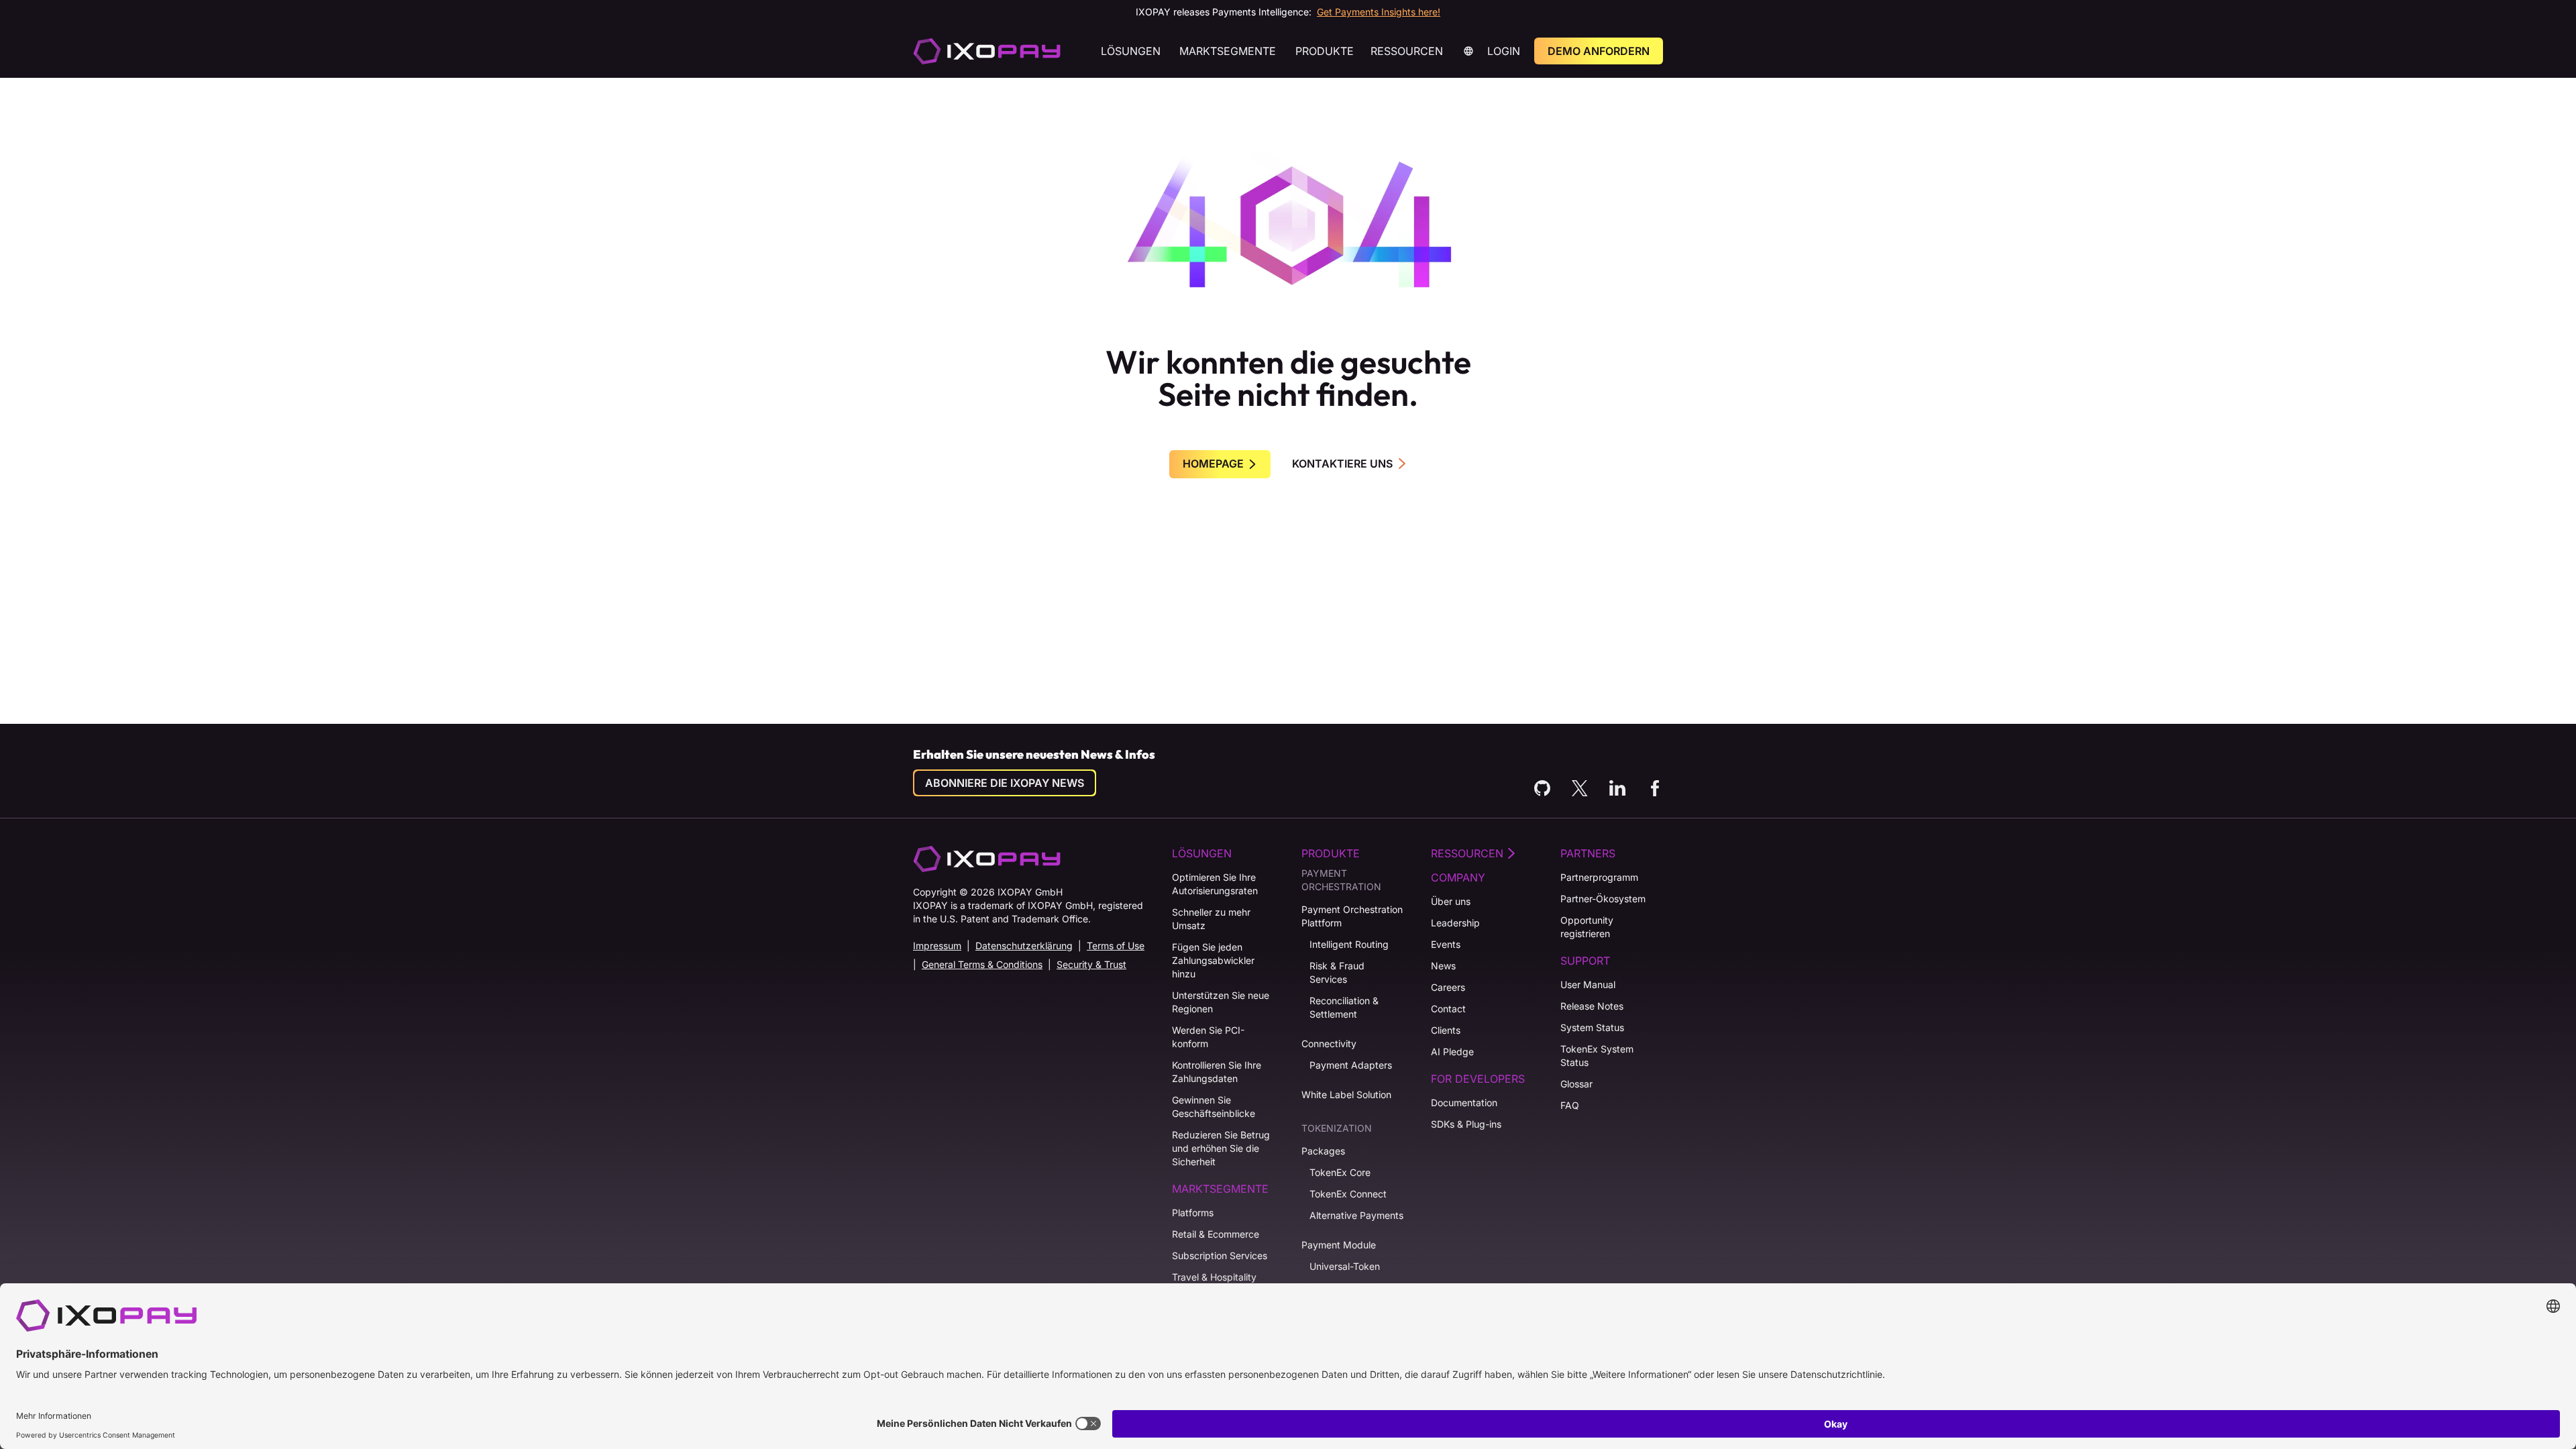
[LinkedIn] (1617, 788)
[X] (1580, 788)
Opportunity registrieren (1587, 927)
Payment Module (1339, 1245)
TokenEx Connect (1348, 1194)
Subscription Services (1220, 1255)
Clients (1446, 1030)
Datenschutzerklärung (1024, 946)
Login (1504, 51)
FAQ (1570, 1105)
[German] (987, 51)
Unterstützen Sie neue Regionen (1221, 1002)
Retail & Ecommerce (1216, 1234)
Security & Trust (1091, 964)
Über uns (1451, 901)
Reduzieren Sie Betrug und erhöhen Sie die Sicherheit (1221, 1148)
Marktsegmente (1228, 51)
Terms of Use (1116, 946)
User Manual (1588, 984)
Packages (1323, 1151)
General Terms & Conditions (982, 964)
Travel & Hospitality (1214, 1277)
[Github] (1542, 788)
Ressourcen (1407, 51)
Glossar (1576, 1084)
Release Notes (1592, 1006)
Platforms (1193, 1213)
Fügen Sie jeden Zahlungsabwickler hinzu (1213, 960)
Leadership (1455, 923)
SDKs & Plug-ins (1466, 1124)
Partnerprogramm (1599, 877)
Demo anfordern (1599, 51)
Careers (1448, 987)
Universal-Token (1345, 1266)
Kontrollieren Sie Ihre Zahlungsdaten (1217, 1072)
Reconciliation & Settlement (1344, 1007)
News (1443, 966)
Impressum (937, 946)
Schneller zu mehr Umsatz (1211, 919)
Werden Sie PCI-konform (1208, 1037)
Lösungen (1131, 51)
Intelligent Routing (1349, 944)
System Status (1592, 1027)
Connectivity (1329, 1043)
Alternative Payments (1356, 1215)
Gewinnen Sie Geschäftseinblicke (1214, 1107)
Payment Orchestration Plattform (1352, 916)
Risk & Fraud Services (1337, 972)
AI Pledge (1452, 1052)
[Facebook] (1655, 788)
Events (1446, 944)
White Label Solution (1346, 1094)
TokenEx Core (1340, 1172)
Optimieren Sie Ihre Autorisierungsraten (1215, 884)
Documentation (1464, 1103)
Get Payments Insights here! (1379, 12)
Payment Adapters (1351, 1065)
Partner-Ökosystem (1603, 899)
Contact (1448, 1009)
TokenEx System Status (1597, 1056)
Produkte (1325, 51)
